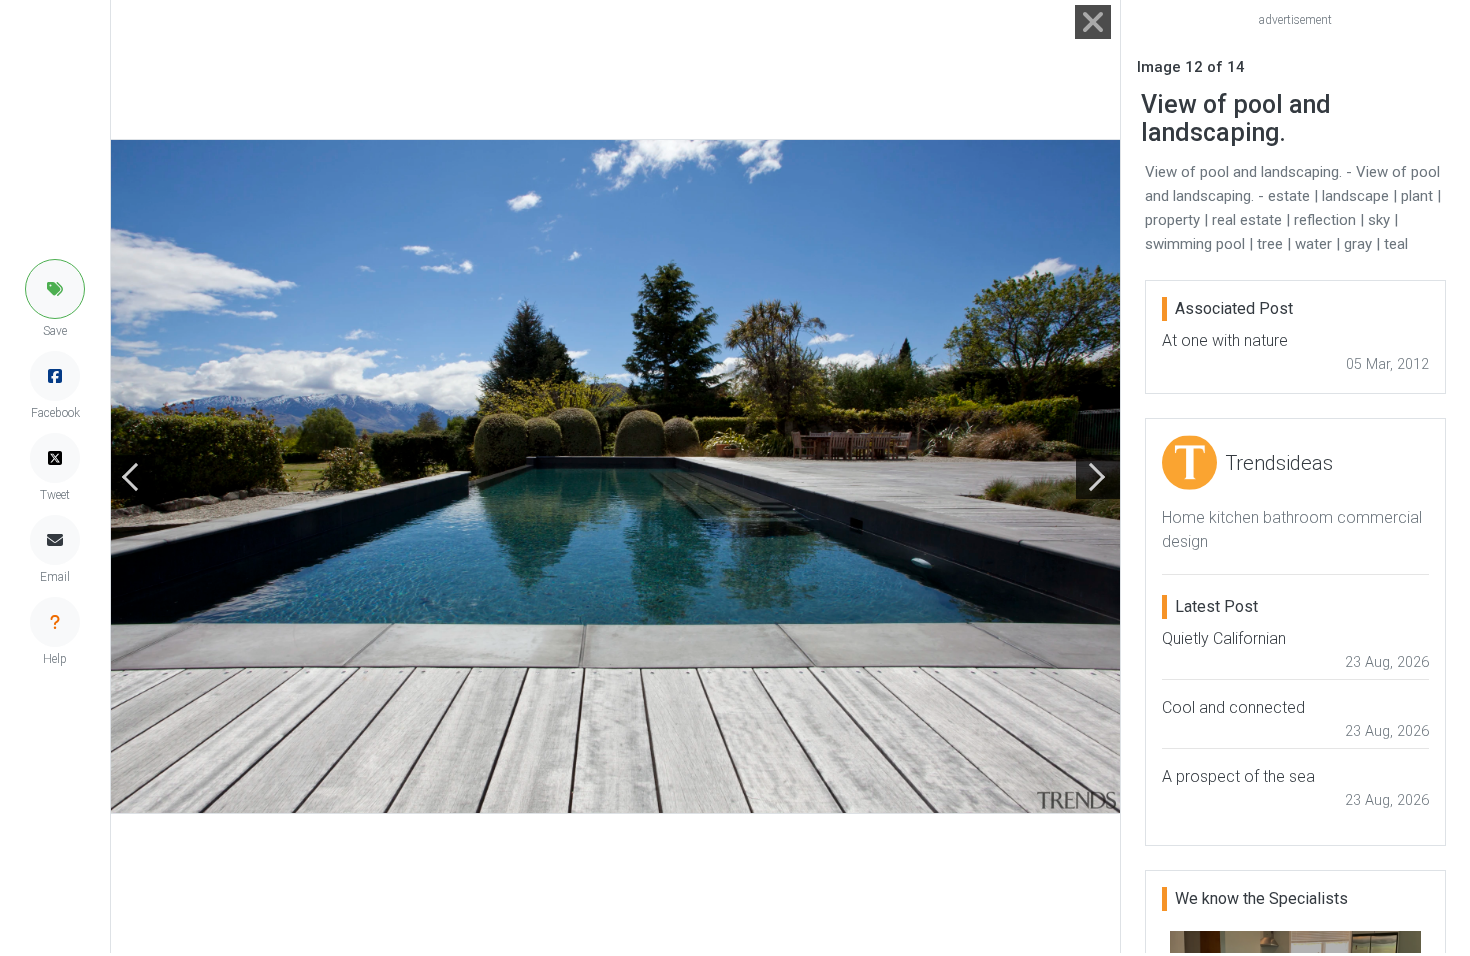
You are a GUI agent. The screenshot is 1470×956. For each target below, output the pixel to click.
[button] (55, 289)
